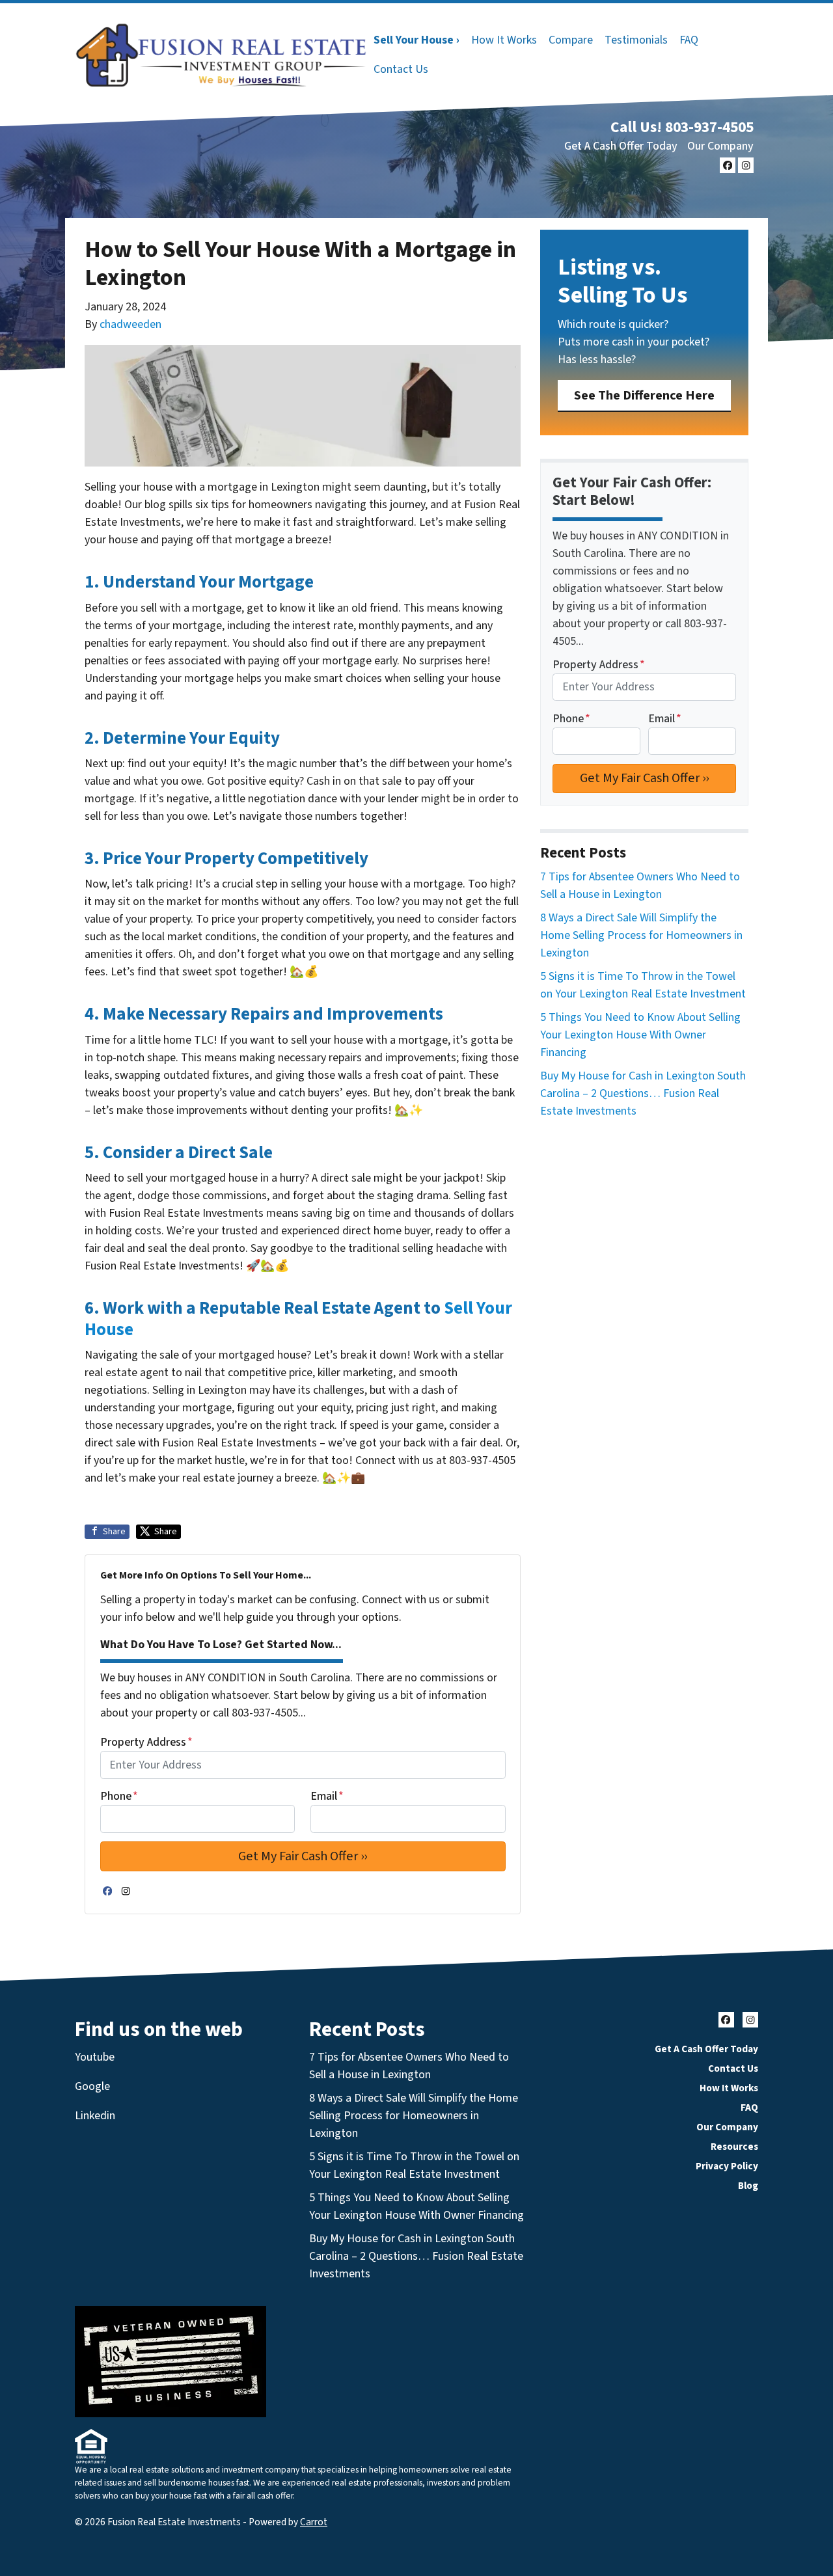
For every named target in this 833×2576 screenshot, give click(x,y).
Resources (734, 2147)
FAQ (689, 40)
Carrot (314, 2522)
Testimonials (636, 40)
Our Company (720, 146)
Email (327, 1796)
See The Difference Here (644, 395)
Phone (119, 1796)
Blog (748, 2186)
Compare (571, 40)
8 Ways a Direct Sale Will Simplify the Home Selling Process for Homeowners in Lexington (641, 935)
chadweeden (130, 324)
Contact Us (401, 69)
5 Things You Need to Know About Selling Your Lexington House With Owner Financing (640, 1035)
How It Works (504, 40)
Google (92, 2086)
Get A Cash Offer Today (621, 146)
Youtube (95, 2057)
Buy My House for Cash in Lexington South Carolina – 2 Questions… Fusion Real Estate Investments (643, 1093)
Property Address (146, 1742)
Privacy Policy (727, 2166)
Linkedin (95, 2116)
